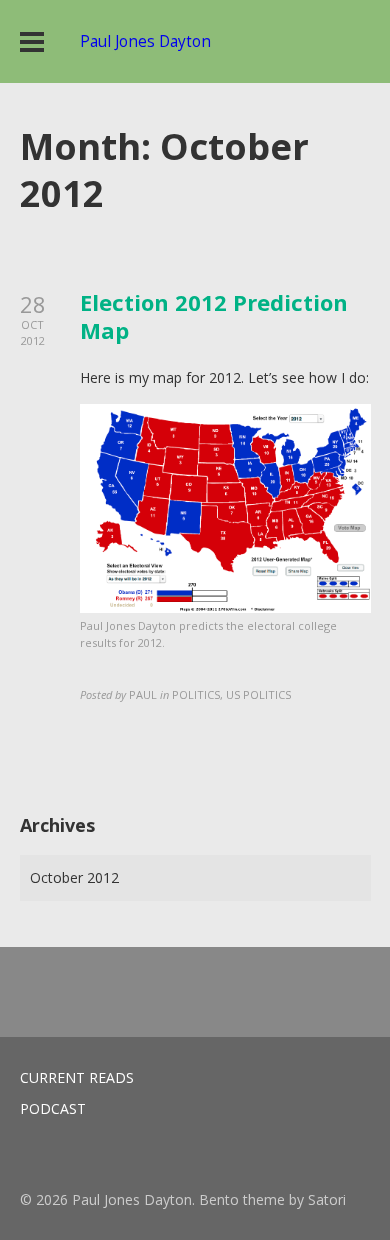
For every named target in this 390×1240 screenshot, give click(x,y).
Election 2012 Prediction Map (214, 316)
